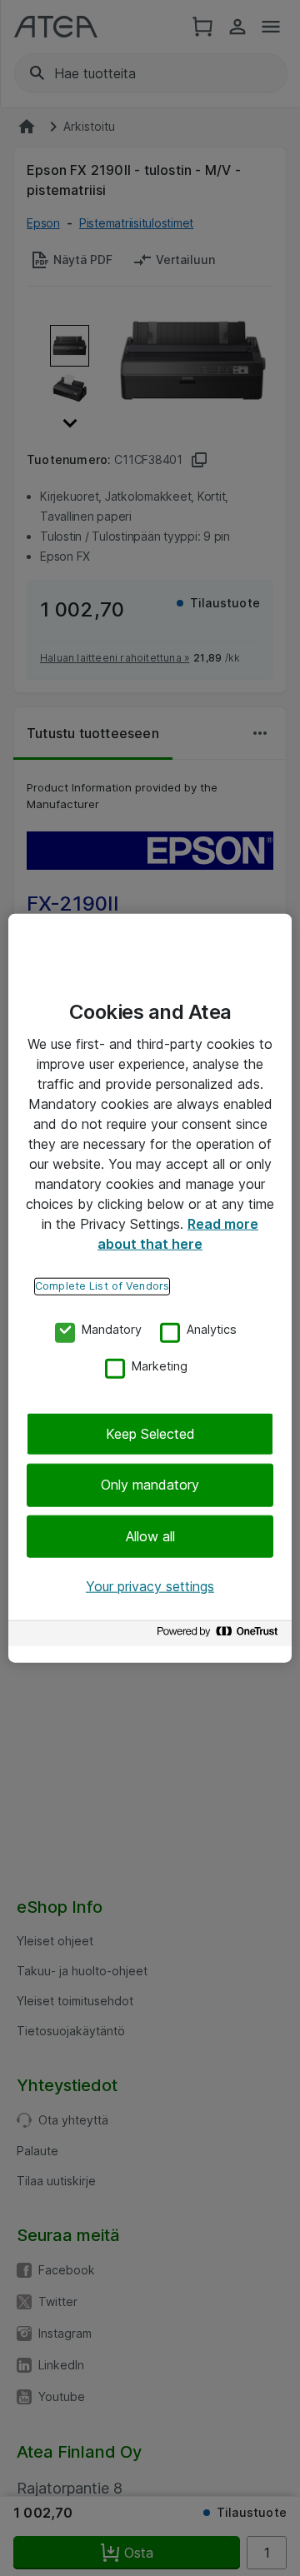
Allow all (150, 1536)
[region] (150, 1288)
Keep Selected (150, 1434)
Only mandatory (150, 1485)
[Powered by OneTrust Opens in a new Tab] (220, 1635)
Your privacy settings (150, 1586)
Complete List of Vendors (102, 1286)
